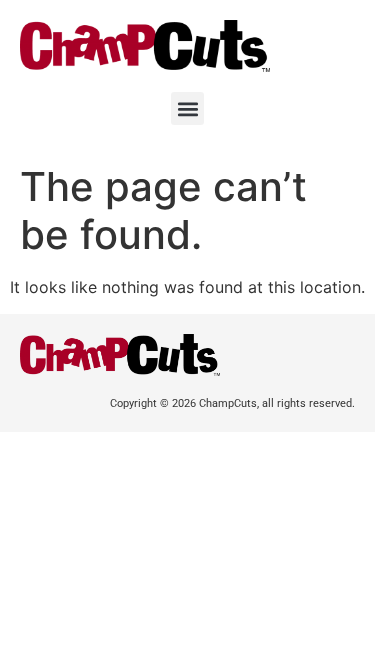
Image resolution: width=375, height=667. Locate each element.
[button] (187, 108)
